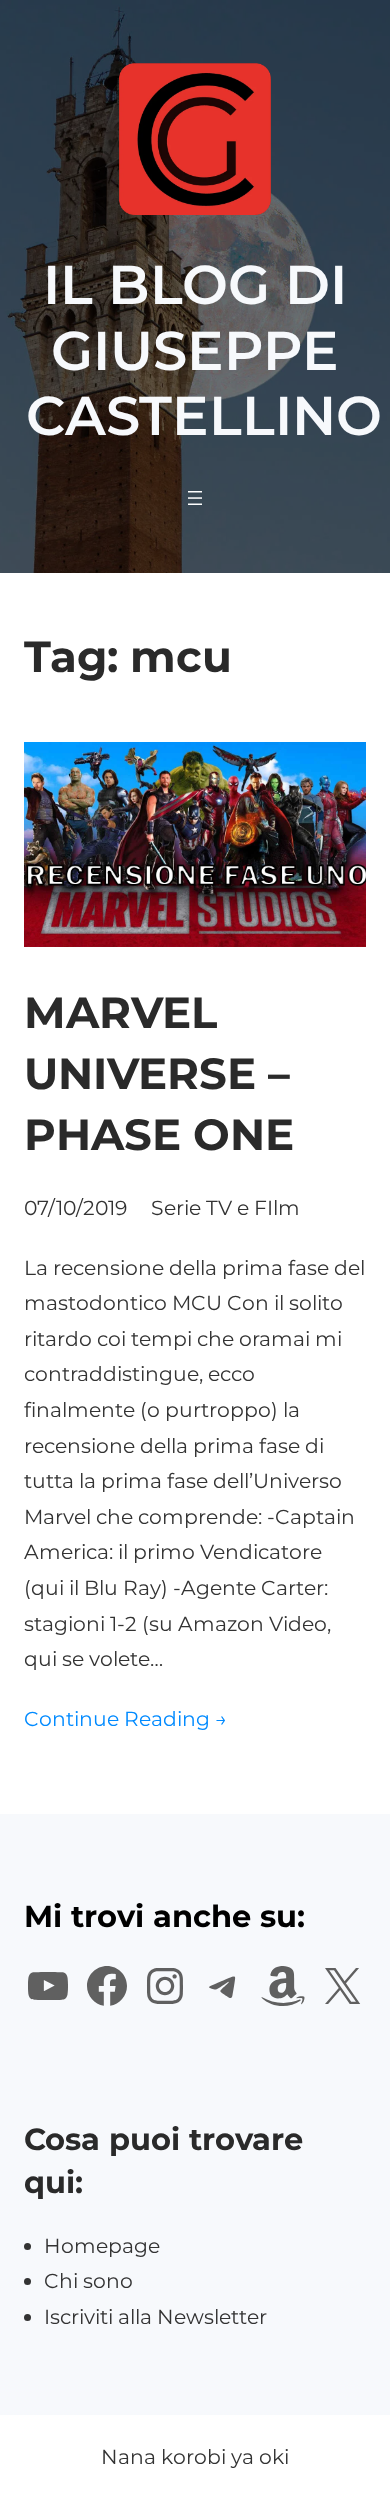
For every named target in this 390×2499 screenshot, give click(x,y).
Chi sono (88, 2280)
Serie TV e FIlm (225, 1207)
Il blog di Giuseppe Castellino (204, 350)
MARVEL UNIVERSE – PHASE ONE (159, 1073)
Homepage (102, 2245)
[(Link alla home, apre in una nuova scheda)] (195, 139)
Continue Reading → (125, 1718)
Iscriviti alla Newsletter (155, 2316)
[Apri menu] (195, 498)
